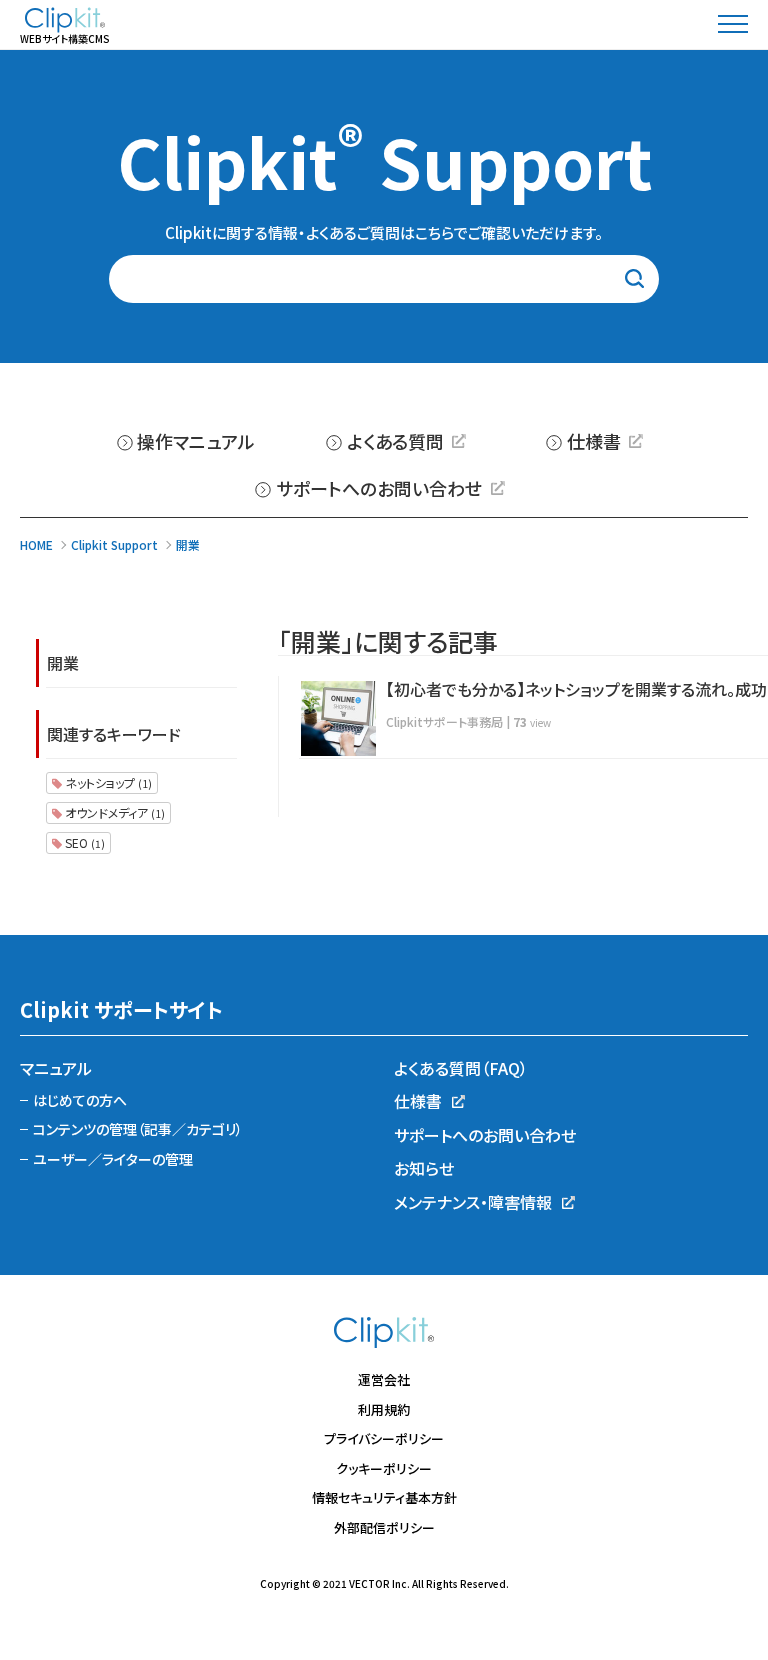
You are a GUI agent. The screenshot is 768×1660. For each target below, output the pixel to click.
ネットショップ (107, 782)
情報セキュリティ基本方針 (384, 1497)
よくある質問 (395, 441)
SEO (83, 842)
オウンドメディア (113, 812)
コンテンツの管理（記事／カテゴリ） (138, 1129)
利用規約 (384, 1409)
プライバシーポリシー (384, 1438)
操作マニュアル (196, 441)
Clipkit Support (384, 160)
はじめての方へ (80, 1100)
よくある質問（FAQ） (461, 1068)
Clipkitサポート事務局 (444, 721)
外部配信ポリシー (384, 1527)
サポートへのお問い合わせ (379, 488)
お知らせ (424, 1168)
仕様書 (594, 441)
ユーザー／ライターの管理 (113, 1159)
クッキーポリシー (384, 1468)
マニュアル (56, 1068)
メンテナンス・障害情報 (473, 1202)
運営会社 (384, 1379)
